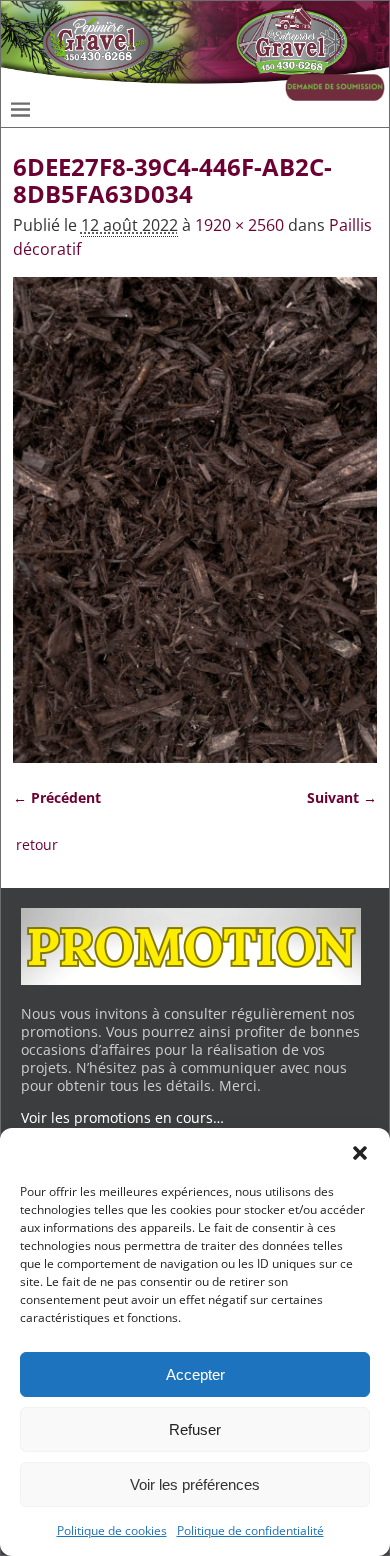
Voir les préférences (195, 1484)
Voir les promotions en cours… (122, 1117)
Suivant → (342, 797)
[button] (360, 1153)
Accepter (195, 1374)
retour (37, 844)
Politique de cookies (112, 1530)
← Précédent (57, 797)
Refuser (195, 1429)
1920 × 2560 (239, 225)
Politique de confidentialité (250, 1530)
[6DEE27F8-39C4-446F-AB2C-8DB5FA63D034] (195, 520)
